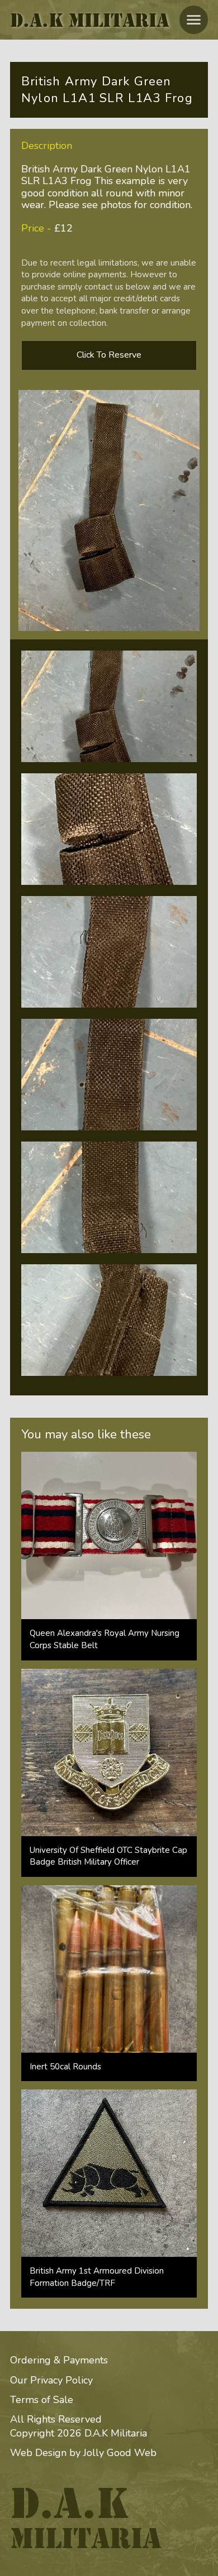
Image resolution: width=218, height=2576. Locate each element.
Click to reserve (109, 355)
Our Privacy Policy (51, 2380)
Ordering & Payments (59, 2360)
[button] (194, 20)
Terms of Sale (42, 2400)
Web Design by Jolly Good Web (83, 2453)
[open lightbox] (109, 706)
